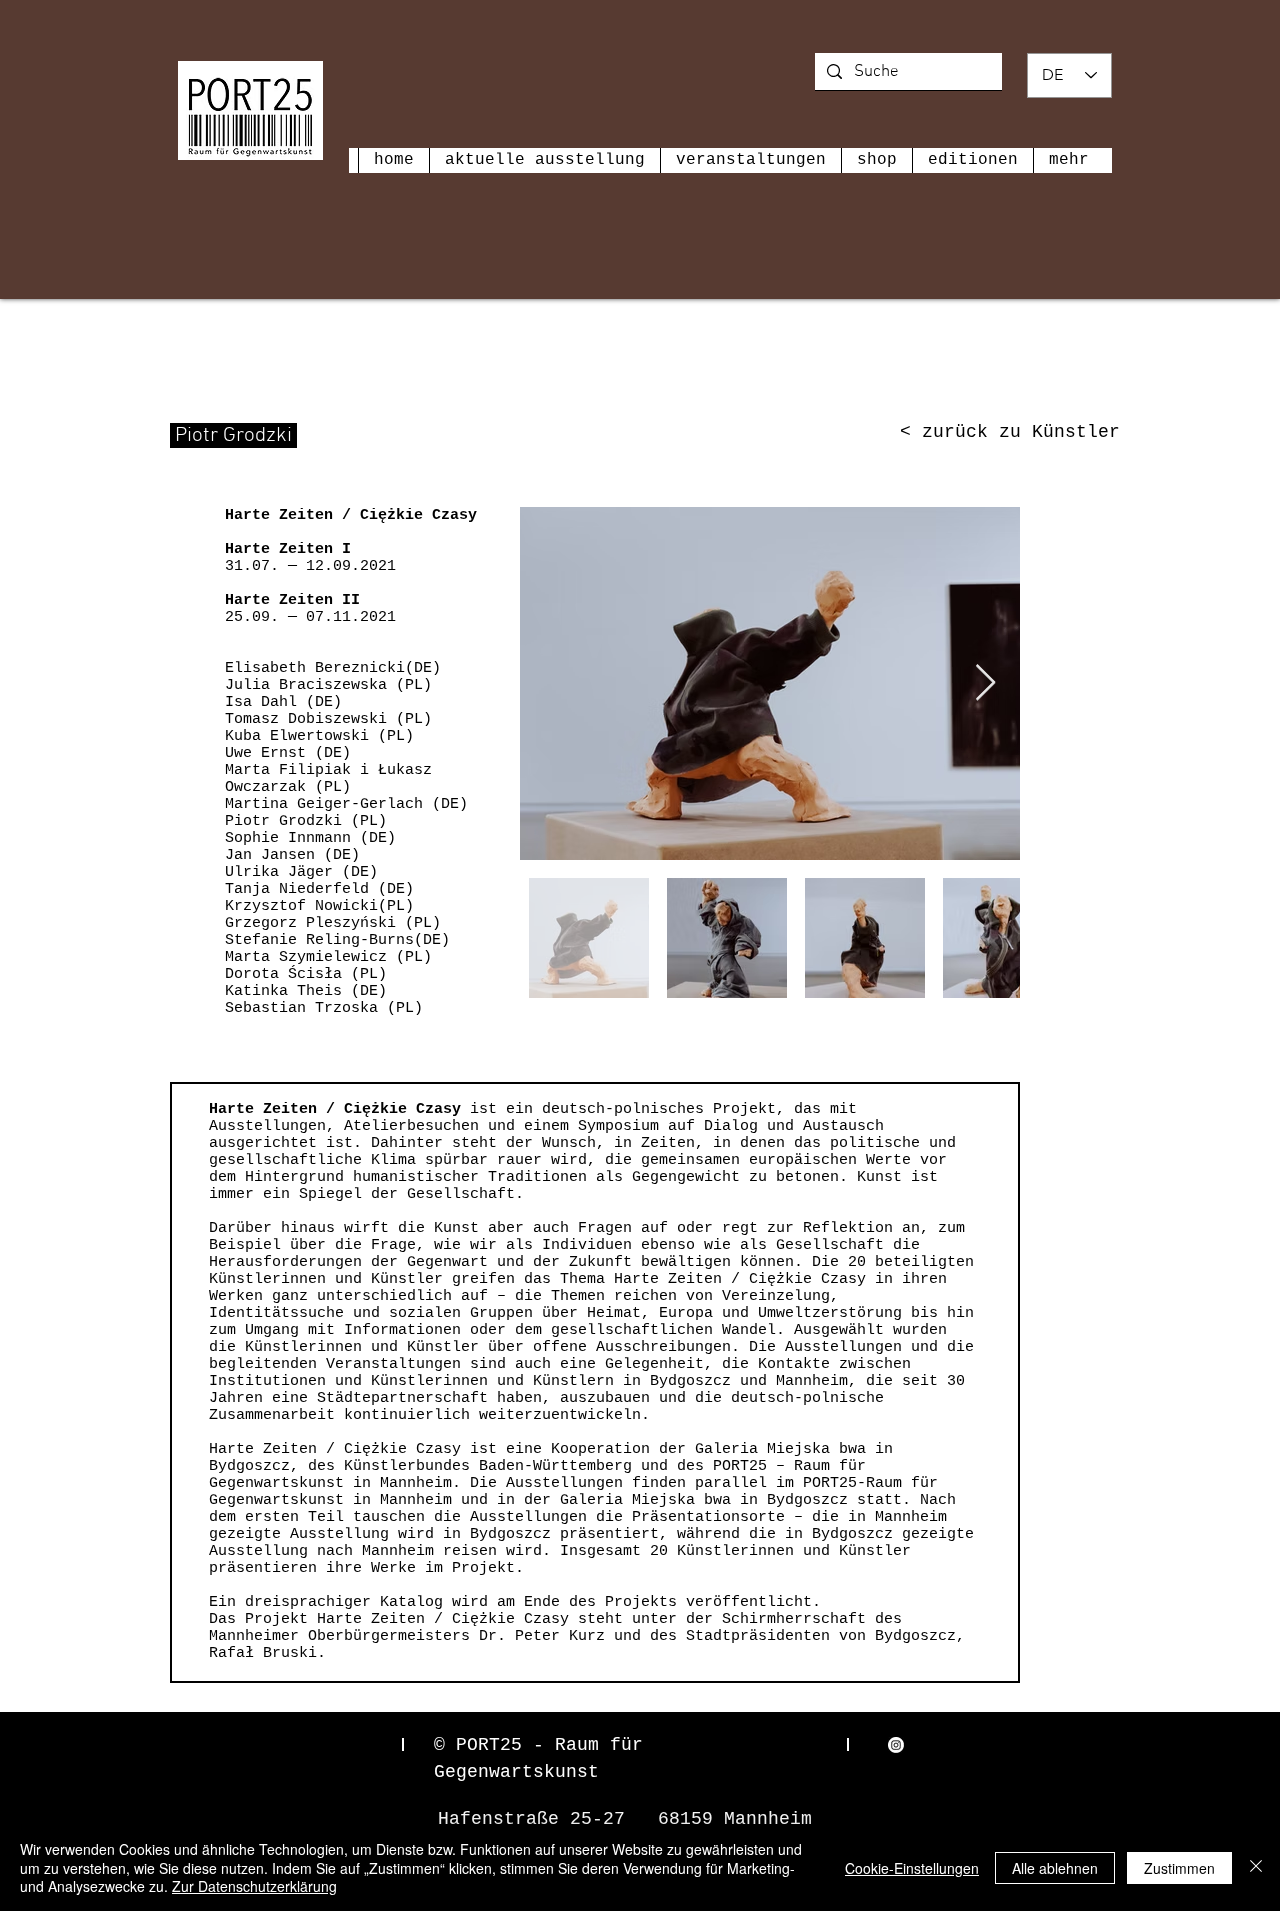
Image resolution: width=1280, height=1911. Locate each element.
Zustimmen (1179, 1868)
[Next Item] (985, 683)
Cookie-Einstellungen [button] (912, 1868)
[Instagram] (896, 1745)
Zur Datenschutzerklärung (254, 1886)
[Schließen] (1256, 1867)
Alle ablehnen (1055, 1868)
